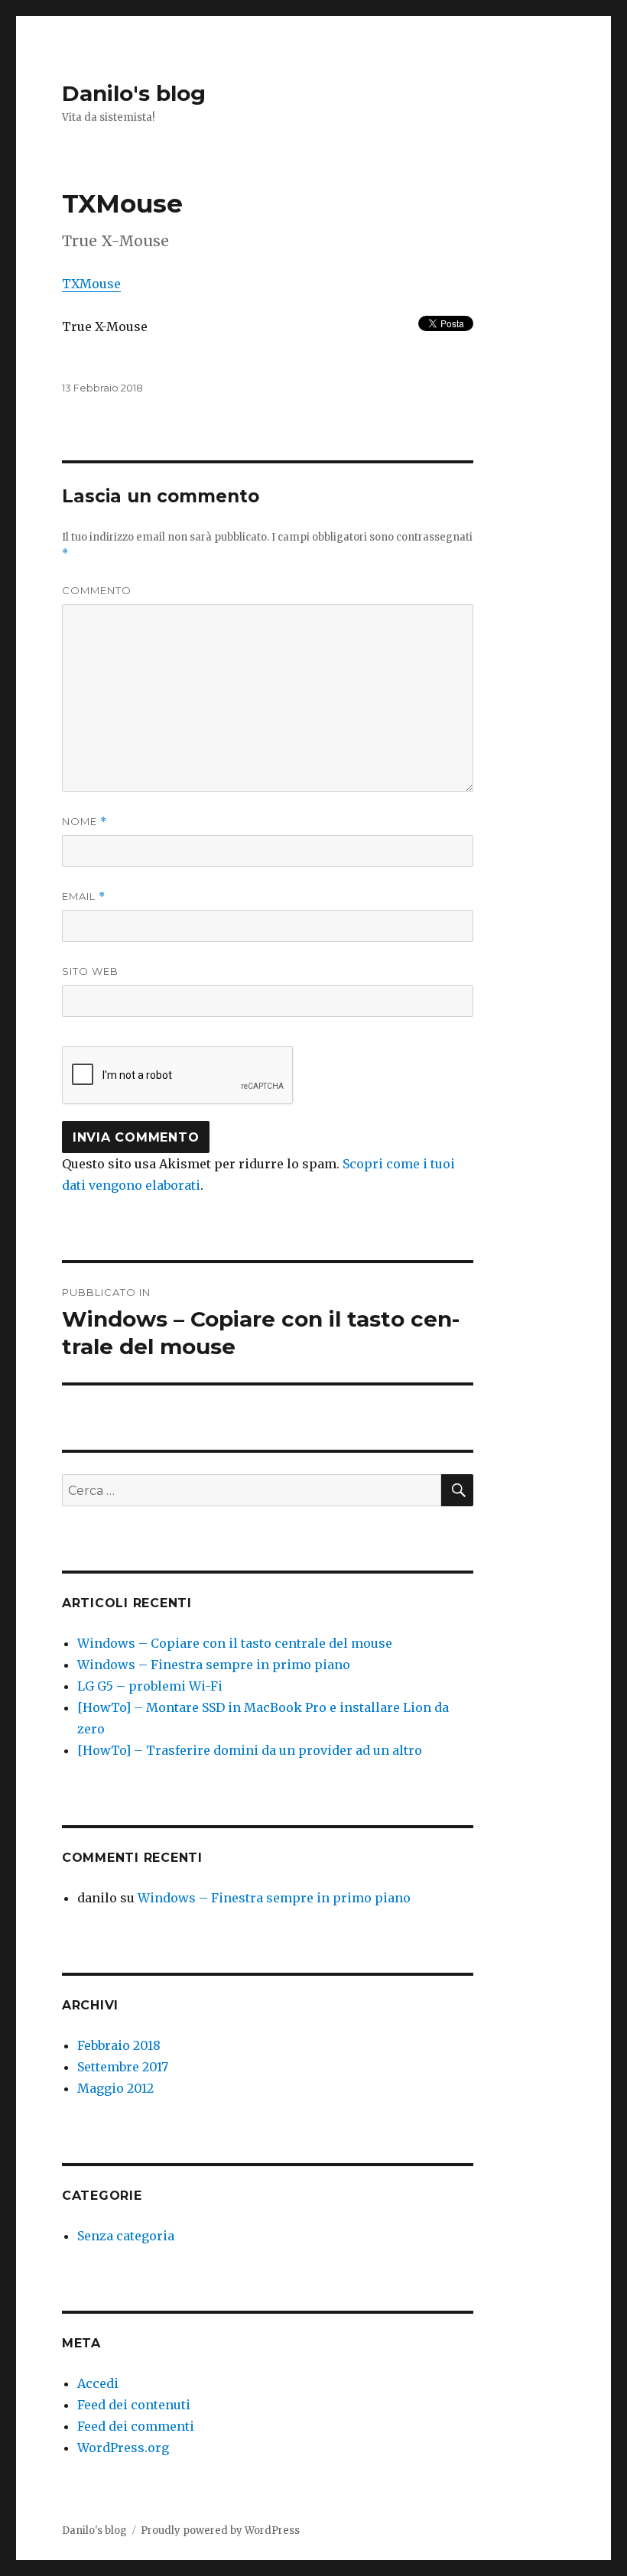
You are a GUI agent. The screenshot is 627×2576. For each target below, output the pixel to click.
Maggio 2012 (115, 2088)
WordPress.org (123, 2448)
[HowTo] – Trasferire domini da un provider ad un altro (250, 1750)
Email (84, 897)
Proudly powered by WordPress (220, 2531)
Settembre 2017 (123, 2067)
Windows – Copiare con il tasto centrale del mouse (235, 1643)
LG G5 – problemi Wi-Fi (150, 1686)
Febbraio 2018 (119, 2045)
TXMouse (91, 284)
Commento (97, 590)
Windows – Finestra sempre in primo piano (214, 1665)
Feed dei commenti (136, 2426)
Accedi (98, 2383)
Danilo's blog (134, 93)
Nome (84, 822)
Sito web (90, 971)
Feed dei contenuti (134, 2405)
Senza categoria (126, 2236)
